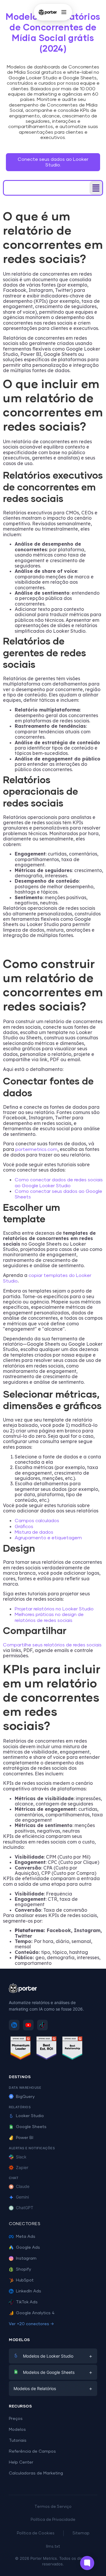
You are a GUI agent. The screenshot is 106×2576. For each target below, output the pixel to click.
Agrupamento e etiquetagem (48, 1538)
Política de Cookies (36, 2533)
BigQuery (25, 2097)
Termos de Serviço (53, 2507)
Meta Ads (26, 2237)
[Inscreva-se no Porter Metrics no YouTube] (28, 2025)
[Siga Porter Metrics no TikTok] (42, 2025)
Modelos (17, 2430)
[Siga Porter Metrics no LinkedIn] (14, 2025)
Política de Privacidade (53, 2520)
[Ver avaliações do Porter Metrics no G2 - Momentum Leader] (21, 2049)
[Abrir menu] (64, 12)
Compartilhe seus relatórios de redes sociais (52, 1645)
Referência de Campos (32, 2451)
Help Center (21, 2462)
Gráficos (24, 1527)
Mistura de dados (34, 1532)
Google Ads (28, 2248)
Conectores (25, 2224)
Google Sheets (31, 2127)
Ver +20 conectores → (31, 2324)
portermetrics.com (36, 1149)
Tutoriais (18, 2441)
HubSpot (25, 2280)
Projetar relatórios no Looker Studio (54, 1609)
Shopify (24, 2269)
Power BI (25, 2138)
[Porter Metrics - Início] (48, 12)
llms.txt (53, 2547)
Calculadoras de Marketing (36, 2473)
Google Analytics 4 (35, 2313)
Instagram (26, 2258)
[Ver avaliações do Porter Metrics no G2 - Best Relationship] (72, 2049)
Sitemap (81, 2533)
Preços (16, 2419)
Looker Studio (30, 2116)
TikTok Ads (27, 2302)
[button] (96, 188)
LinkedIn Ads (29, 2291)
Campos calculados (37, 1521)
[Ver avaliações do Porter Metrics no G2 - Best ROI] (47, 2049)
